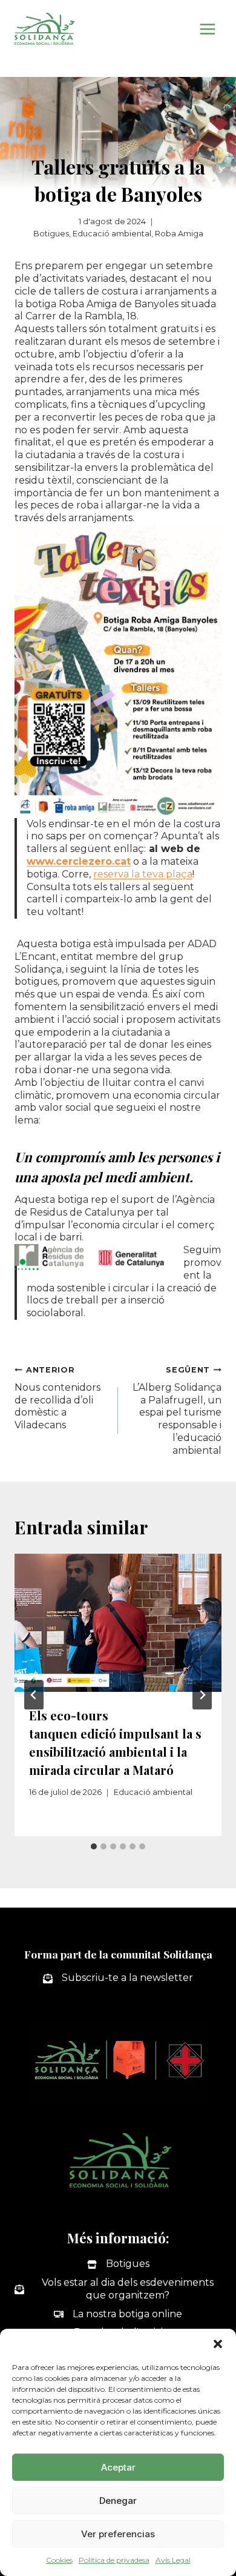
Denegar (118, 2501)
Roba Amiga (179, 234)
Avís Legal (173, 2560)
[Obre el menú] (207, 29)
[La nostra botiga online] (118, 2315)
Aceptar (118, 2467)
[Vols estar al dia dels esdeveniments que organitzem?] (118, 2289)
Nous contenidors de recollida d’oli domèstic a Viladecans (57, 1398)
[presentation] (118, 1623)
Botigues (51, 234)
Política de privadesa (114, 2560)
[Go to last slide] (34, 1695)
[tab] (94, 1846)
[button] (218, 2344)
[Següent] (202, 1695)
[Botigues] (118, 2264)
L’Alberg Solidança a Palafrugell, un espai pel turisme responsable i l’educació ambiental (177, 1411)
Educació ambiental (112, 234)
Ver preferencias (118, 2534)
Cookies (59, 2560)
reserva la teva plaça (143, 874)
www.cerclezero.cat (79, 861)
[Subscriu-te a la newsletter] (118, 1978)
